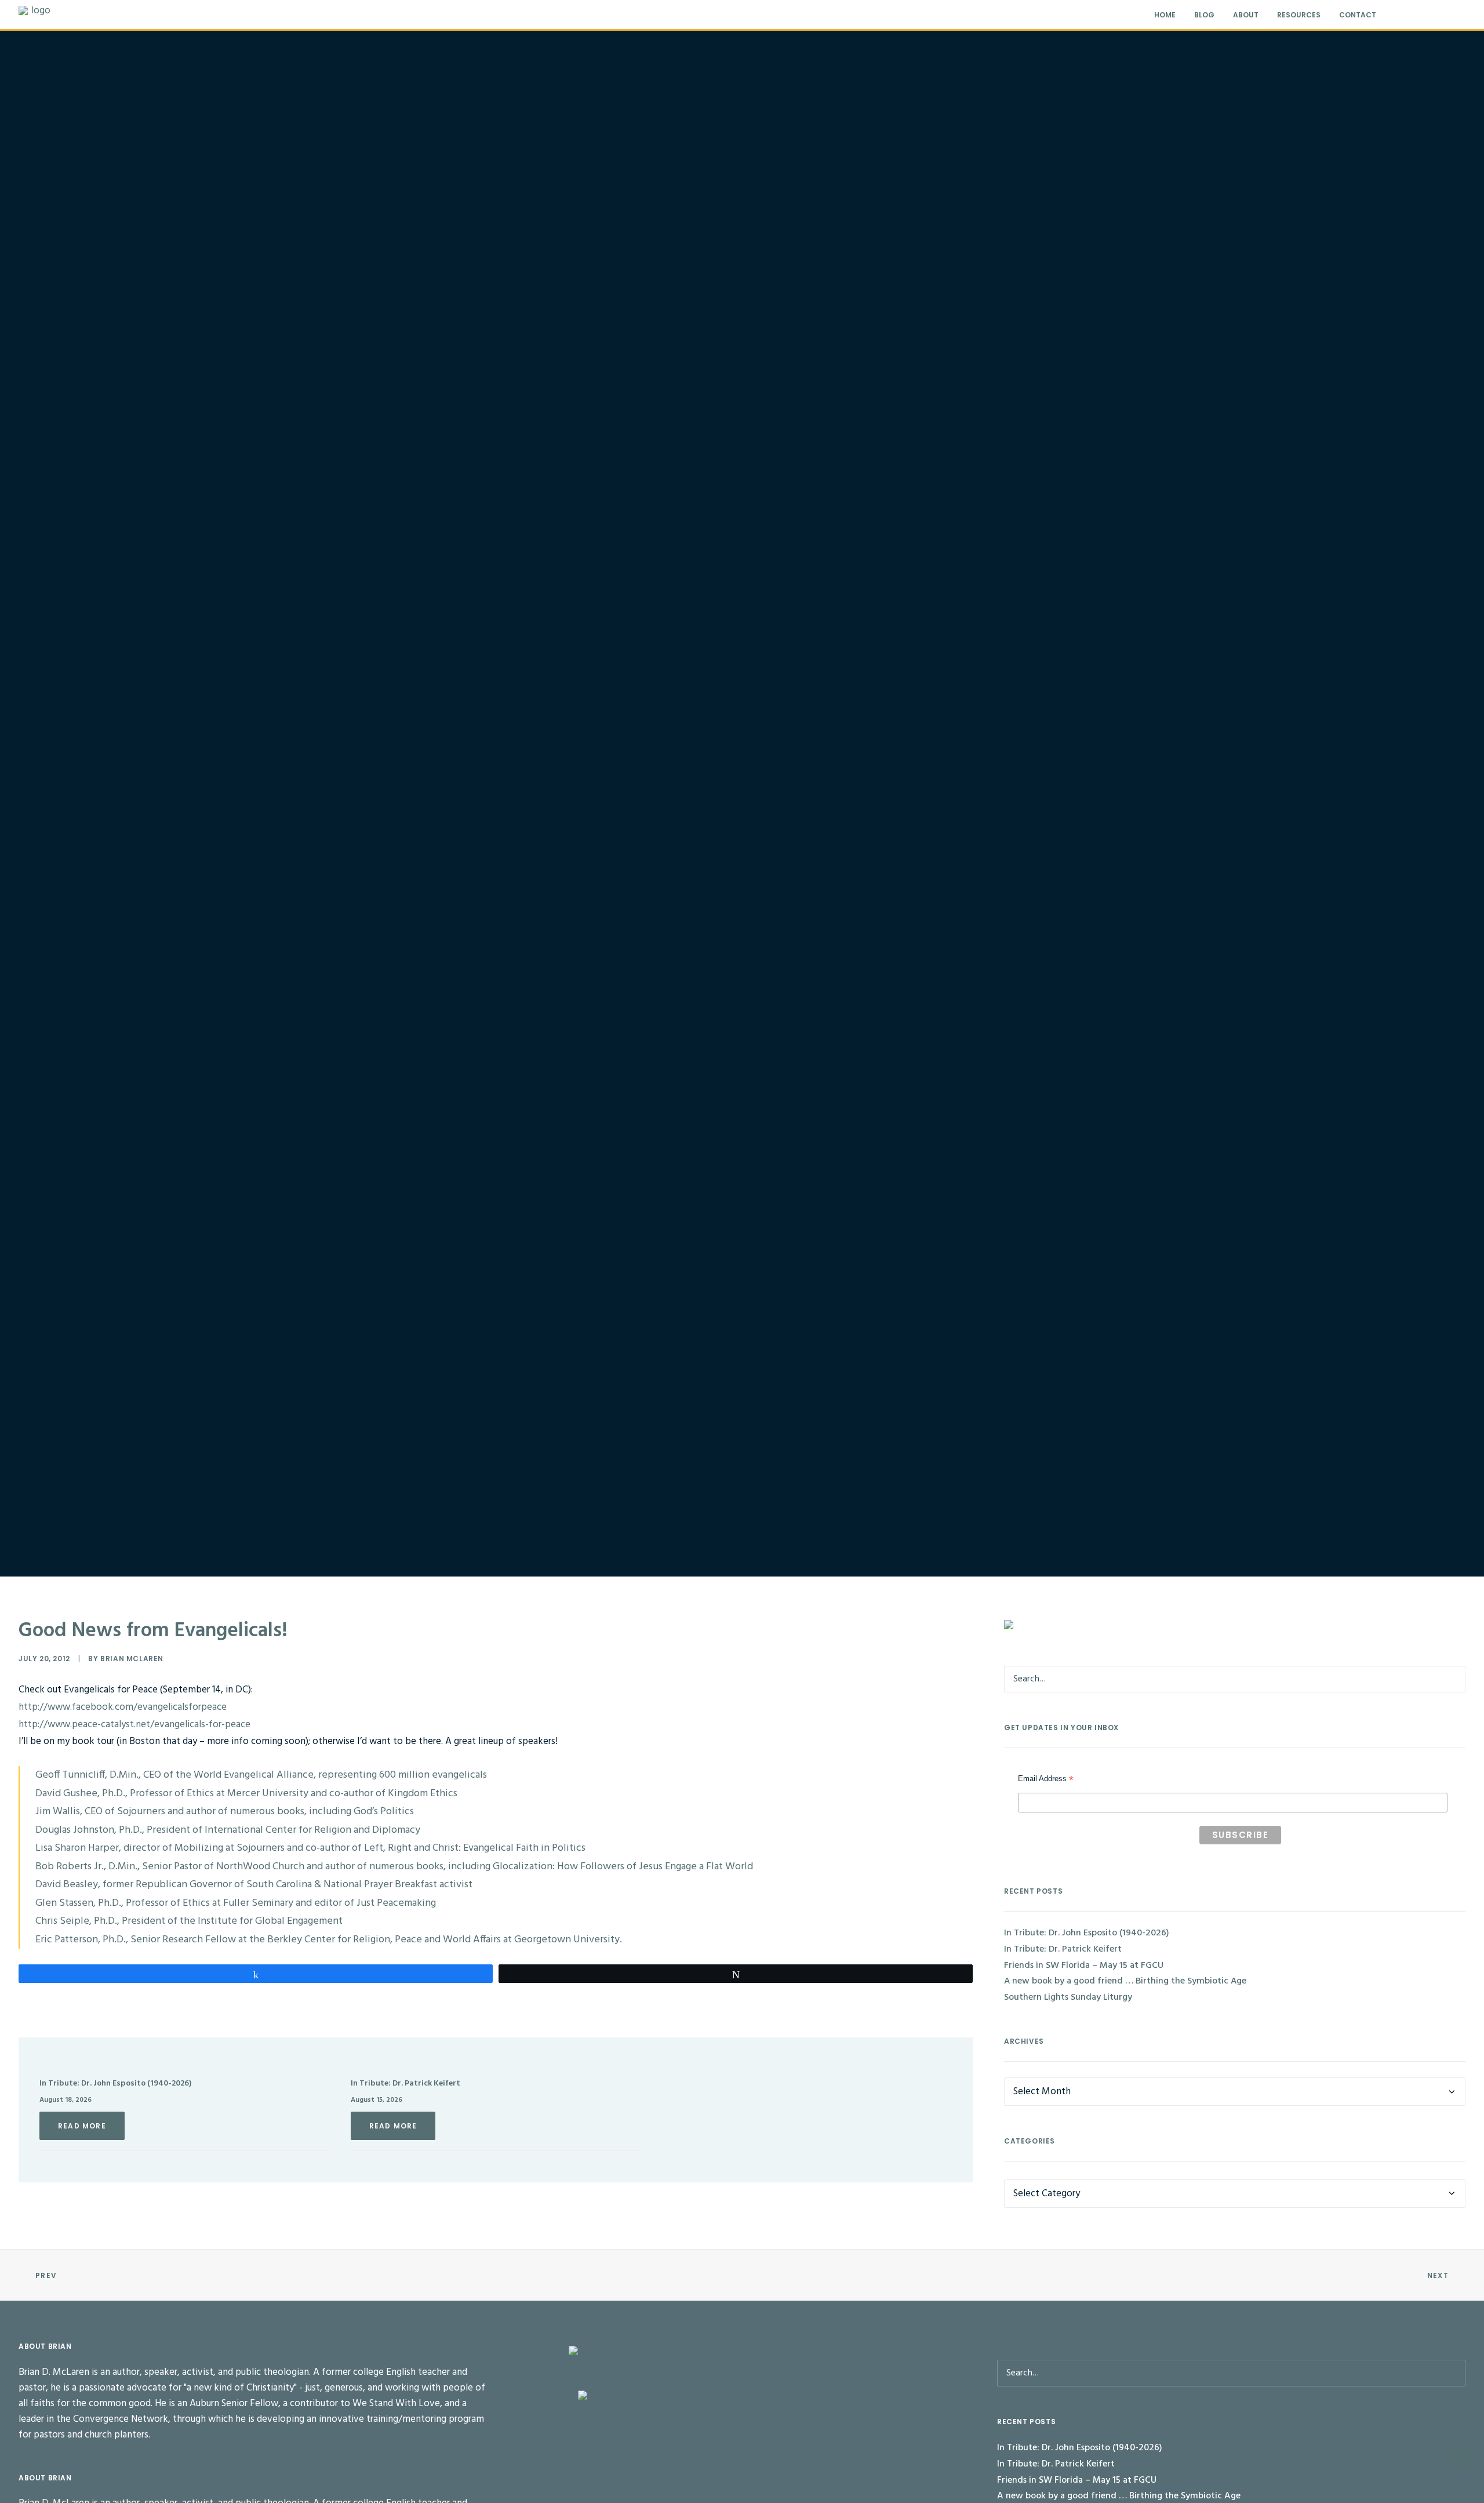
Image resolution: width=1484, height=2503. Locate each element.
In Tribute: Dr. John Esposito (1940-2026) (115, 2084)
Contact (1358, 15)
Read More (82, 2126)
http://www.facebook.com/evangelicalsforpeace (123, 1707)
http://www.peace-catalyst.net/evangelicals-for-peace (134, 1725)
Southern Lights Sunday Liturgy (1068, 1997)
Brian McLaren (132, 1659)
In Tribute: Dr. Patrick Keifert (405, 2084)
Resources (1299, 15)
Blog (1204, 15)
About (1246, 15)
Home (1165, 15)
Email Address (1046, 1780)
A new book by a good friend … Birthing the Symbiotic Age (1125, 1981)
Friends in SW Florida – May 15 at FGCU (1084, 1966)
